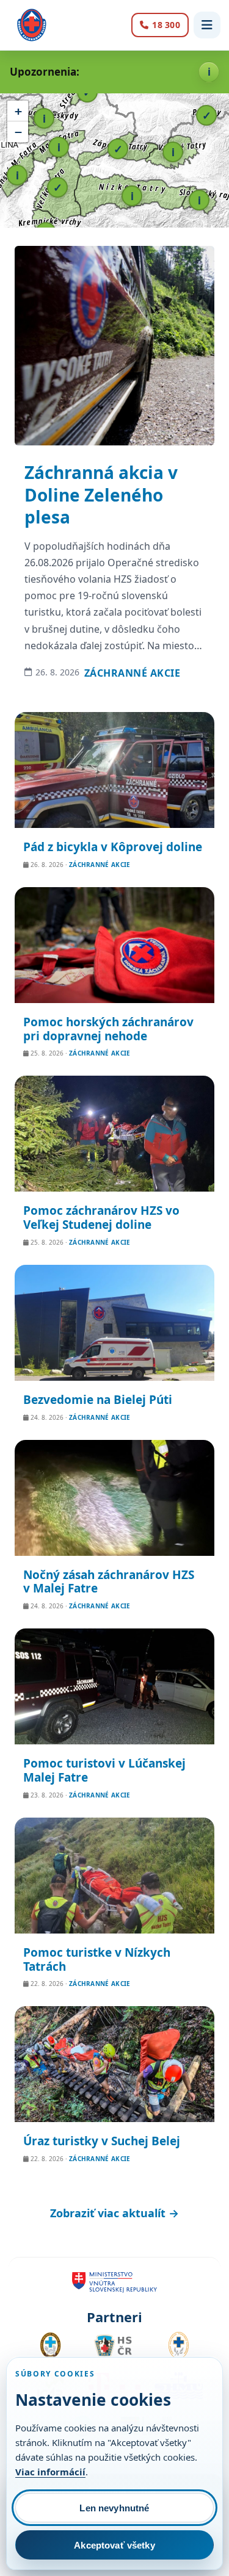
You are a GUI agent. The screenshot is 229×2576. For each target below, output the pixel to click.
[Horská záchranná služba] (32, 25)
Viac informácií (50, 2472)
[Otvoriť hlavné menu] (207, 25)
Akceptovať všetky (114, 2545)
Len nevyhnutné (114, 2508)
